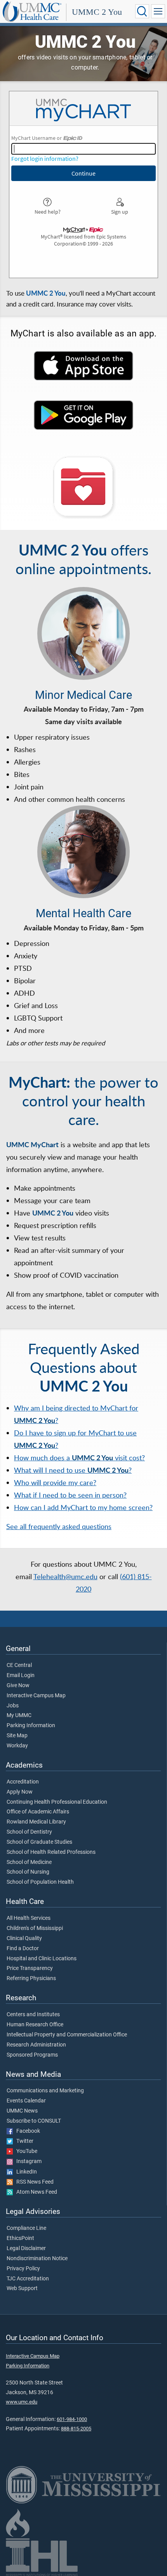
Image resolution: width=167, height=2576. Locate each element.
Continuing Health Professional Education (57, 1802)
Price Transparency (30, 1968)
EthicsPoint (20, 2238)
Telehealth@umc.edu (65, 1576)
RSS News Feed (33, 2182)
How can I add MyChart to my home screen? (83, 1507)
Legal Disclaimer (26, 2249)
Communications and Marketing (45, 2091)
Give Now (18, 1686)
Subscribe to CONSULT (34, 2121)
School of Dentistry (29, 1832)
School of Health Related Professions (51, 1852)
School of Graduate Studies (39, 1842)
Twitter (23, 2141)
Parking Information (31, 1726)
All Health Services (29, 1918)
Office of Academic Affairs (38, 1812)
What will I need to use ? (73, 1470)
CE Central (19, 1665)
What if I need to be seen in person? (70, 1495)
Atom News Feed (35, 2192)
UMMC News (22, 2111)
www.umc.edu (22, 2402)
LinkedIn (25, 2172)
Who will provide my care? (55, 1482)
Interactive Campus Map (36, 1696)
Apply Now (20, 1792)
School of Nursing (28, 1872)
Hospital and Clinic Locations (42, 1959)
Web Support (22, 2289)
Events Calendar (26, 2101)
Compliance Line (26, 2228)
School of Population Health (40, 1882)
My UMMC (19, 1716)
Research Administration (36, 2045)
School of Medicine (29, 1862)
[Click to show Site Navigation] (158, 11)
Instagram (27, 2161)
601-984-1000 (72, 2419)
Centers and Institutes (33, 2015)
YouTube (25, 2151)
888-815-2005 (76, 2429)
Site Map (17, 1736)
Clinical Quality (24, 1939)
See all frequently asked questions (59, 1526)
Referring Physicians (31, 1979)
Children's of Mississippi (35, 1928)
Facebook (26, 2131)
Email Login (21, 1676)
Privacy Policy (23, 2269)
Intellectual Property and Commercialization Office (67, 2035)
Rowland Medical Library (36, 1822)
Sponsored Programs (32, 2055)
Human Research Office (35, 2025)
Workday (17, 1746)
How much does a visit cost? (79, 1458)
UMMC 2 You (97, 12)
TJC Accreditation (28, 2279)
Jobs (13, 1706)
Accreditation (23, 1782)
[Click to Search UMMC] (142, 11)
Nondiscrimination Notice (37, 2259)
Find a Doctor (23, 1949)
